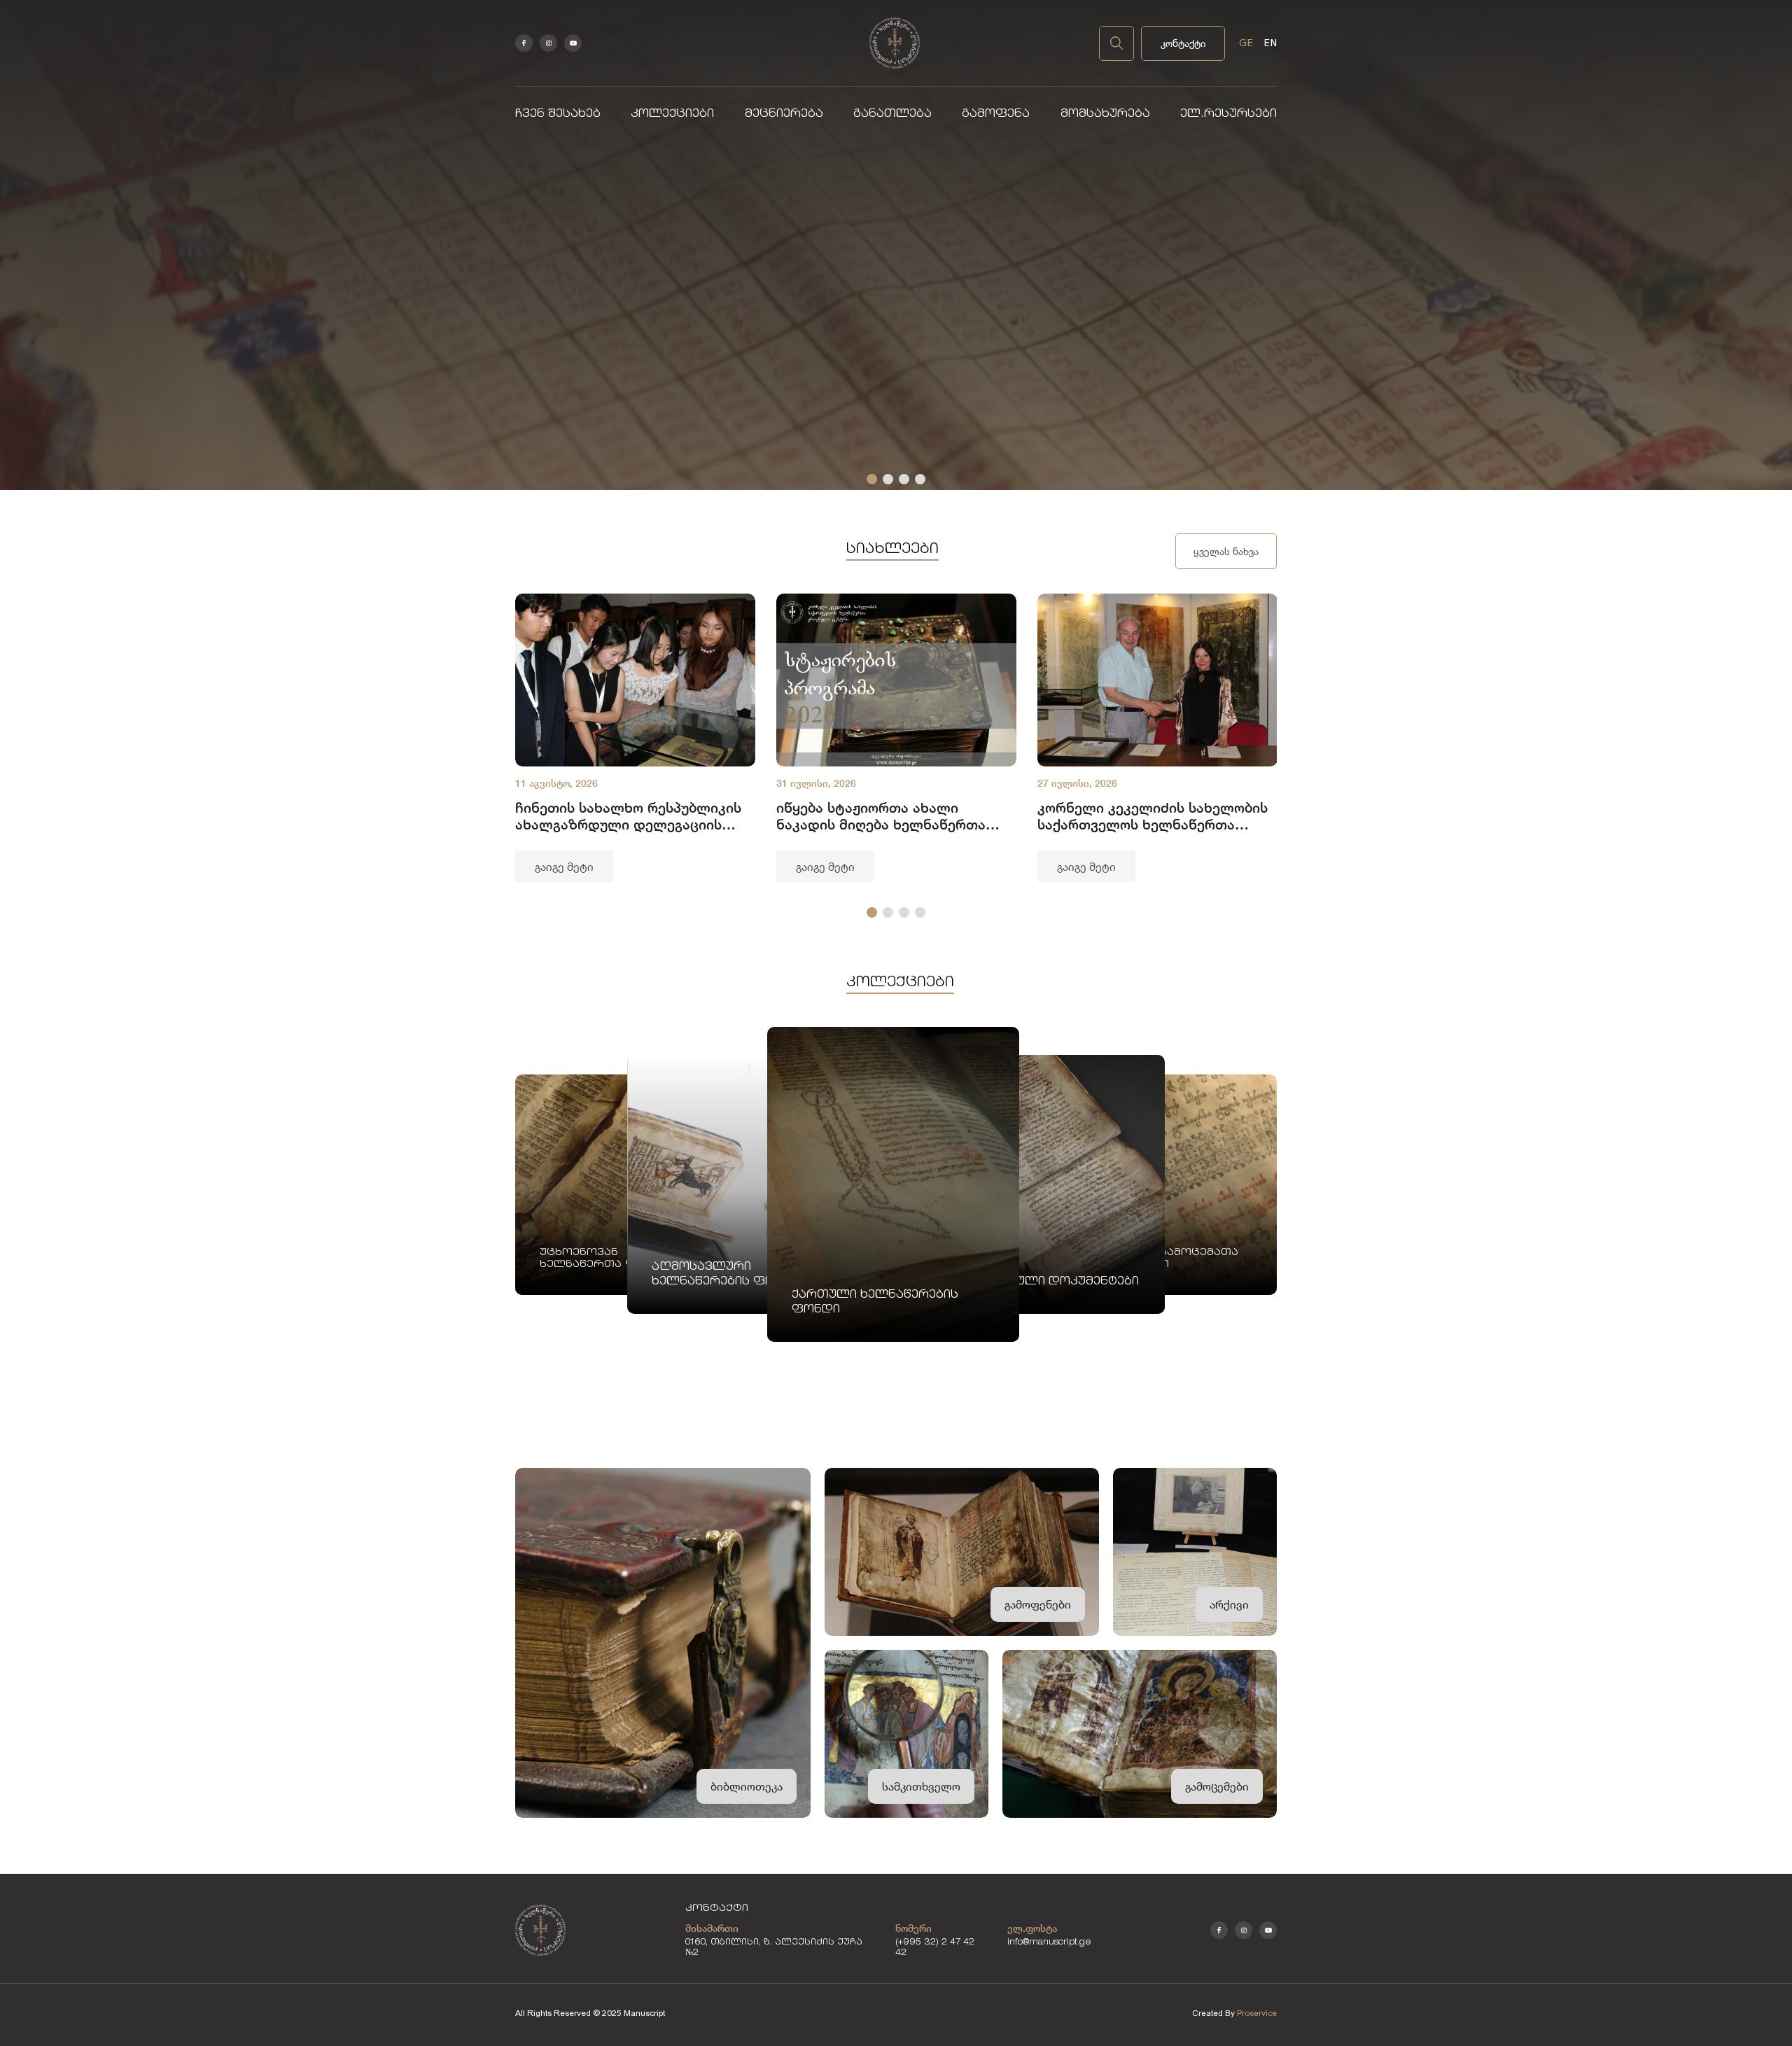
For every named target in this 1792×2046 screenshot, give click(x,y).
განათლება (892, 114)
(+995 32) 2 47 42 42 (935, 1948)
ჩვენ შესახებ (558, 114)
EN (1270, 43)
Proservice (1257, 2013)
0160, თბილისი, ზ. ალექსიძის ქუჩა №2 (774, 1948)
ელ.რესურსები (1228, 114)
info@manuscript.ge (1049, 1943)
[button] (872, 479)
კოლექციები (672, 114)
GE (1246, 43)
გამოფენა (996, 114)
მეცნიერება (784, 114)
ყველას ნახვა (1226, 551)
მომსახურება (1105, 114)
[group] (635, 738)
